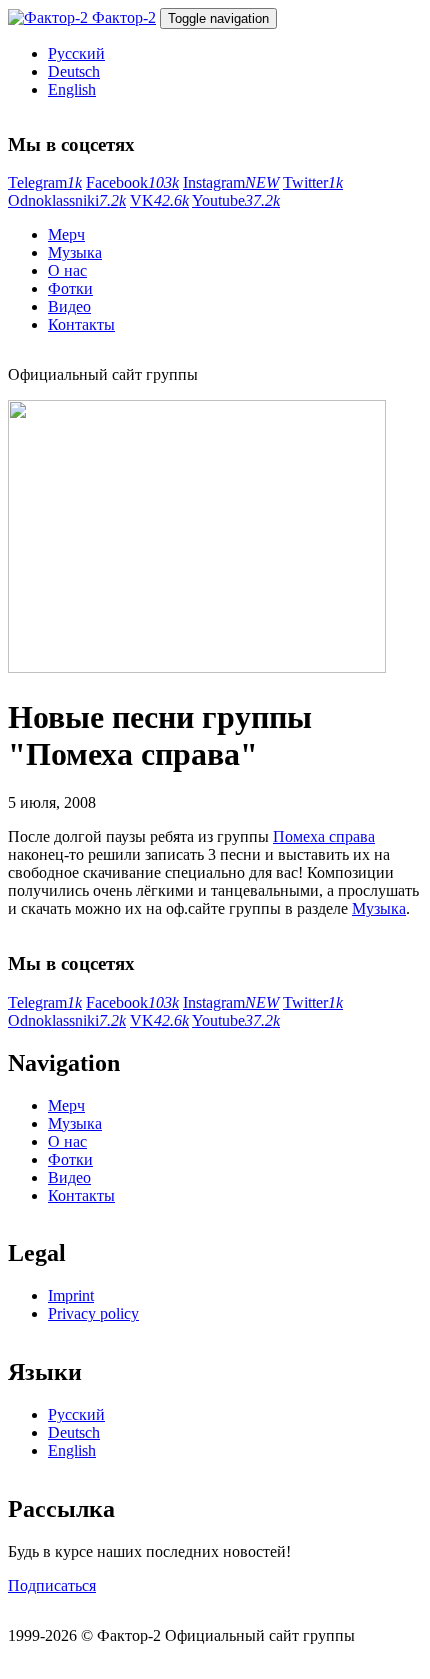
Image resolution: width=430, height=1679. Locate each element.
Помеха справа (324, 836)
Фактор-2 (124, 17)
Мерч (66, 234)
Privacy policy (93, 1313)
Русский (76, 53)
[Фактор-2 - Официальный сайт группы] (50, 17)
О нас (67, 270)
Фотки (70, 288)
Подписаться (52, 1585)
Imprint (71, 1295)
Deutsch (74, 71)
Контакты (81, 324)
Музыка (75, 252)
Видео (69, 306)
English (72, 89)
